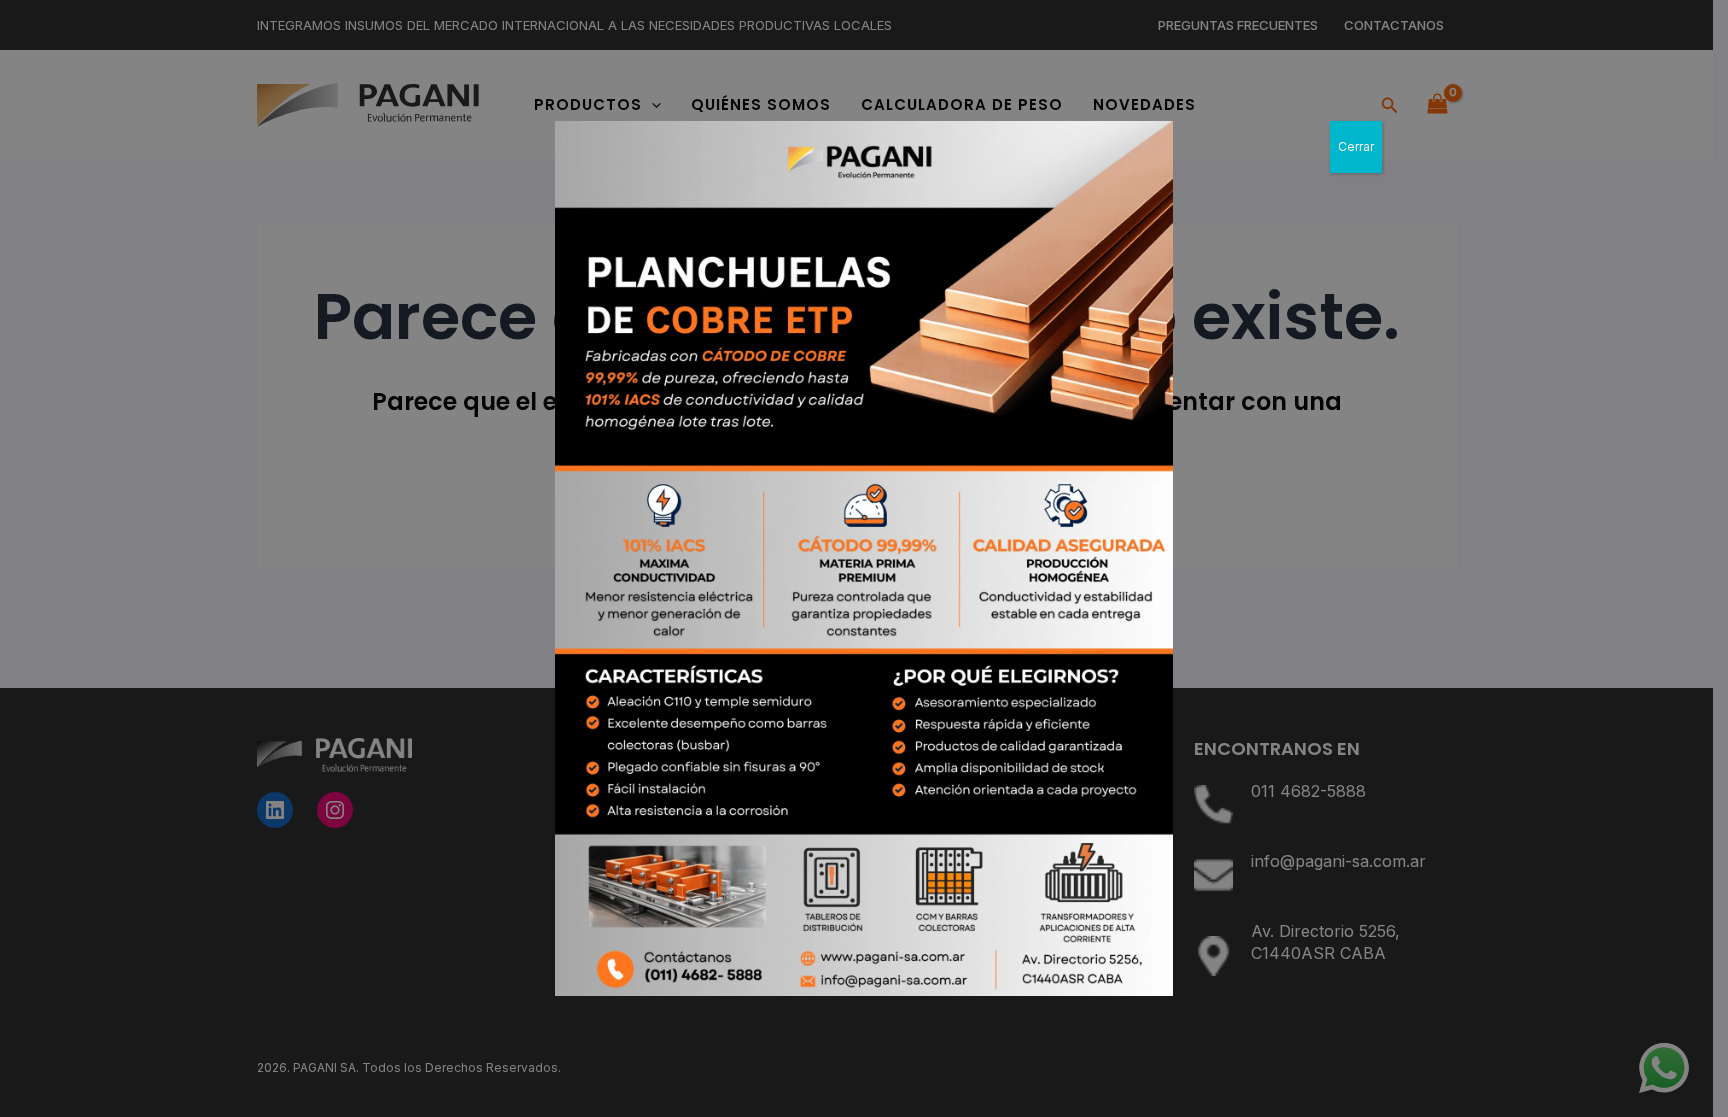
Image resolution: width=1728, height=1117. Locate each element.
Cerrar (1356, 146)
